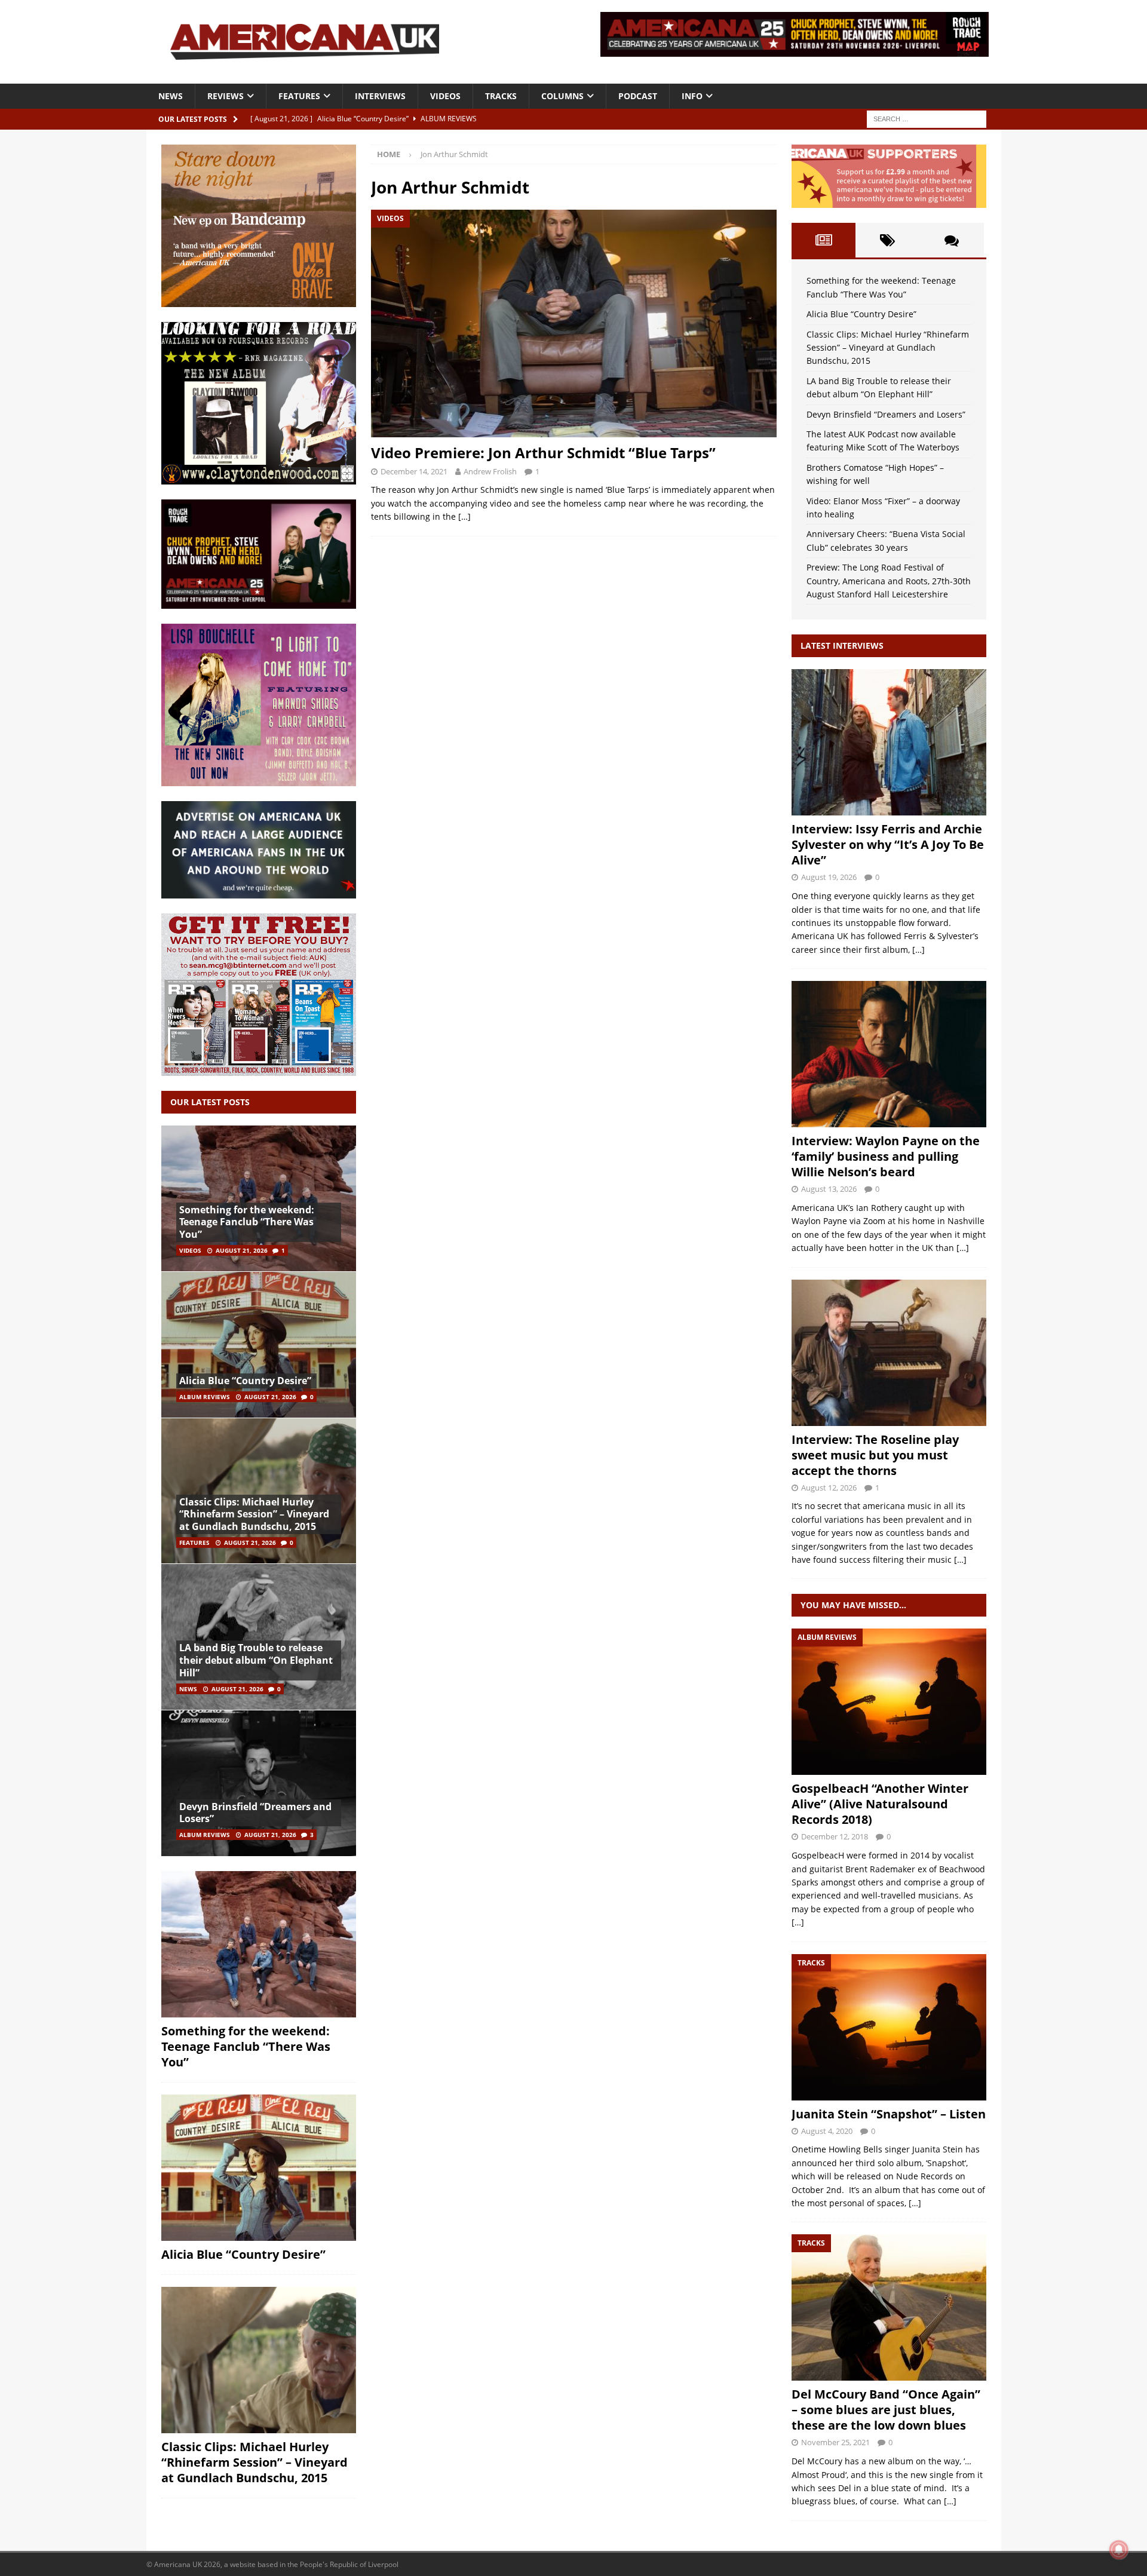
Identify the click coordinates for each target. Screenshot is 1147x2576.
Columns (562, 96)
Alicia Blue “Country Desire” (245, 1381)
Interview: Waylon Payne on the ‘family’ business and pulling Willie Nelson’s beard (886, 1156)
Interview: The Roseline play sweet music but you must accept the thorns (875, 1455)
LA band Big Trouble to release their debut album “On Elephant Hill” (256, 1660)
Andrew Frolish (490, 471)
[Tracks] (889, 2027)
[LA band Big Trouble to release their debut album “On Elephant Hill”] (259, 1637)
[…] (464, 516)
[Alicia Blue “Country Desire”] (259, 1344)
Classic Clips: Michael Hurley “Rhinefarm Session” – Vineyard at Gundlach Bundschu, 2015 (254, 1514)
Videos (445, 96)
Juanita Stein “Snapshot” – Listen (889, 2114)
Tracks (501, 96)
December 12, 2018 (835, 1836)
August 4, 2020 (827, 2131)
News (171, 96)
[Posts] (824, 240)
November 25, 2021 (835, 2442)
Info (692, 96)
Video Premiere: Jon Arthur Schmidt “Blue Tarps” (543, 453)
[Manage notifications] (1119, 2550)
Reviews (226, 96)
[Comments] (951, 240)
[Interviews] (889, 742)
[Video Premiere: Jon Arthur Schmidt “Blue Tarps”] (573, 323)
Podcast (638, 96)
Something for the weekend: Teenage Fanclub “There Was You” (247, 1222)
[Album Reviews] (889, 1702)
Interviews (380, 96)
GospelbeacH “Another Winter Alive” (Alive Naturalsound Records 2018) (880, 1804)
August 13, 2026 (829, 1189)
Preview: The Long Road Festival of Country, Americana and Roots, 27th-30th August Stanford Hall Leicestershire (889, 581)
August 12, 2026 (829, 1488)
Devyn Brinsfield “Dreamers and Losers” (255, 1813)
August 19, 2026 (829, 877)
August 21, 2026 (242, 1250)
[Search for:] (927, 118)
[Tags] (887, 240)
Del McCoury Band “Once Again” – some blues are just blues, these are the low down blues (886, 2410)
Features (299, 96)
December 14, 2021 (414, 471)
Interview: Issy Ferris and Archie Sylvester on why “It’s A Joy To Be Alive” (888, 844)
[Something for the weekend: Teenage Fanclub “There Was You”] (259, 1199)
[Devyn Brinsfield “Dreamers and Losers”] (259, 1783)
